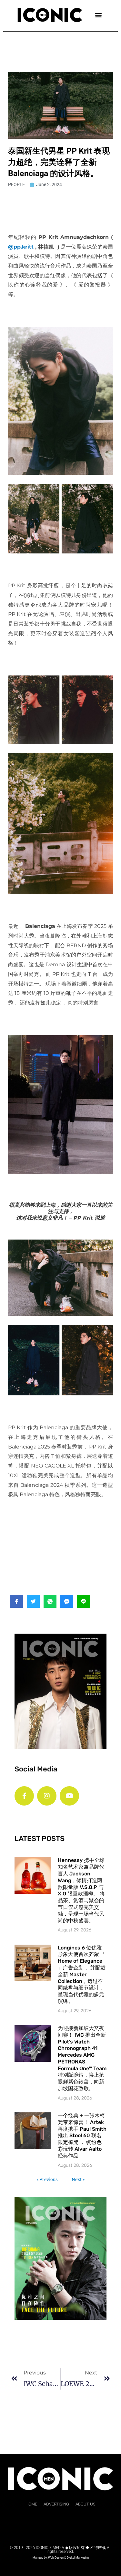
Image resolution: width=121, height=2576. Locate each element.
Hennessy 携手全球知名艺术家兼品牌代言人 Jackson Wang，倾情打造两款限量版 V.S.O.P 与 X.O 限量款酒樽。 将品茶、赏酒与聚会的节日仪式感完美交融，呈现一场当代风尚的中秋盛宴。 (81, 1890)
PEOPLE (16, 184)
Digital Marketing (78, 2558)
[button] (98, 15)
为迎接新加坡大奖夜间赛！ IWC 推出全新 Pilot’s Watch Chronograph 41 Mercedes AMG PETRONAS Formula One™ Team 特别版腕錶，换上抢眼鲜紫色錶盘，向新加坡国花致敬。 (82, 2058)
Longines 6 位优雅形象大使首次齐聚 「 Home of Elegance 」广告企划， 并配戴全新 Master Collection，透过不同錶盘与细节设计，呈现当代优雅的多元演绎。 (82, 1974)
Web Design (56, 2558)
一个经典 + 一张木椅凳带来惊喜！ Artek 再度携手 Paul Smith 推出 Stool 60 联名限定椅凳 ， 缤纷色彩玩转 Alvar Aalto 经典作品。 (82, 2136)
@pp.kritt (21, 247)
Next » (78, 2179)
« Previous (47, 2179)
